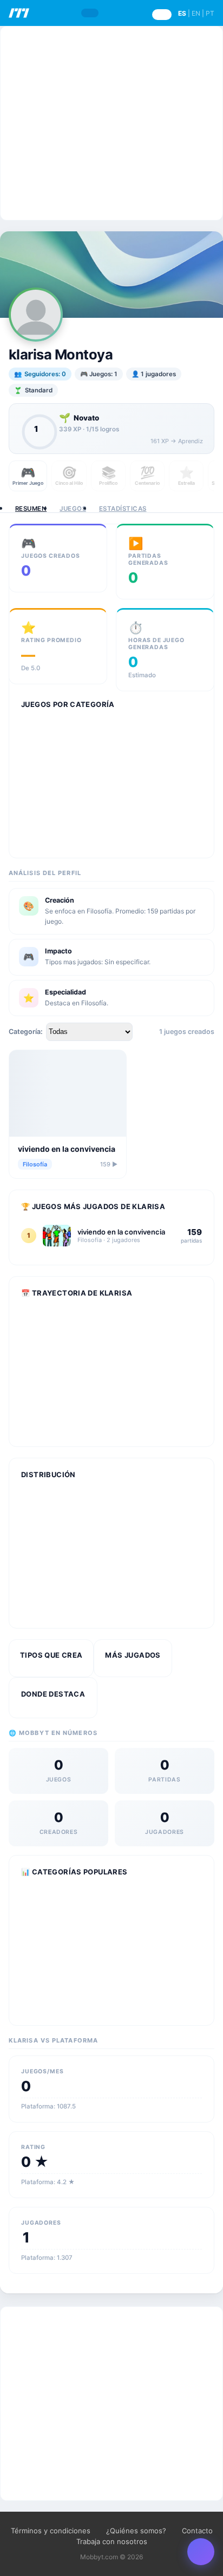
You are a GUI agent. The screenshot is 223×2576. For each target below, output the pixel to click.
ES (182, 13)
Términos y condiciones (51, 2531)
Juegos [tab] (73, 509)
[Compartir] (201, 2552)
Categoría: (26, 1032)
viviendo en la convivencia (67, 1149)
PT (210, 13)
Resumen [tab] (31, 509)
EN (196, 13)
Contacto (197, 2531)
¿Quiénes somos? (136, 2531)
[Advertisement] (111, 123)
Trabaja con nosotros (112, 2541)
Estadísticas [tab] (123, 509)
